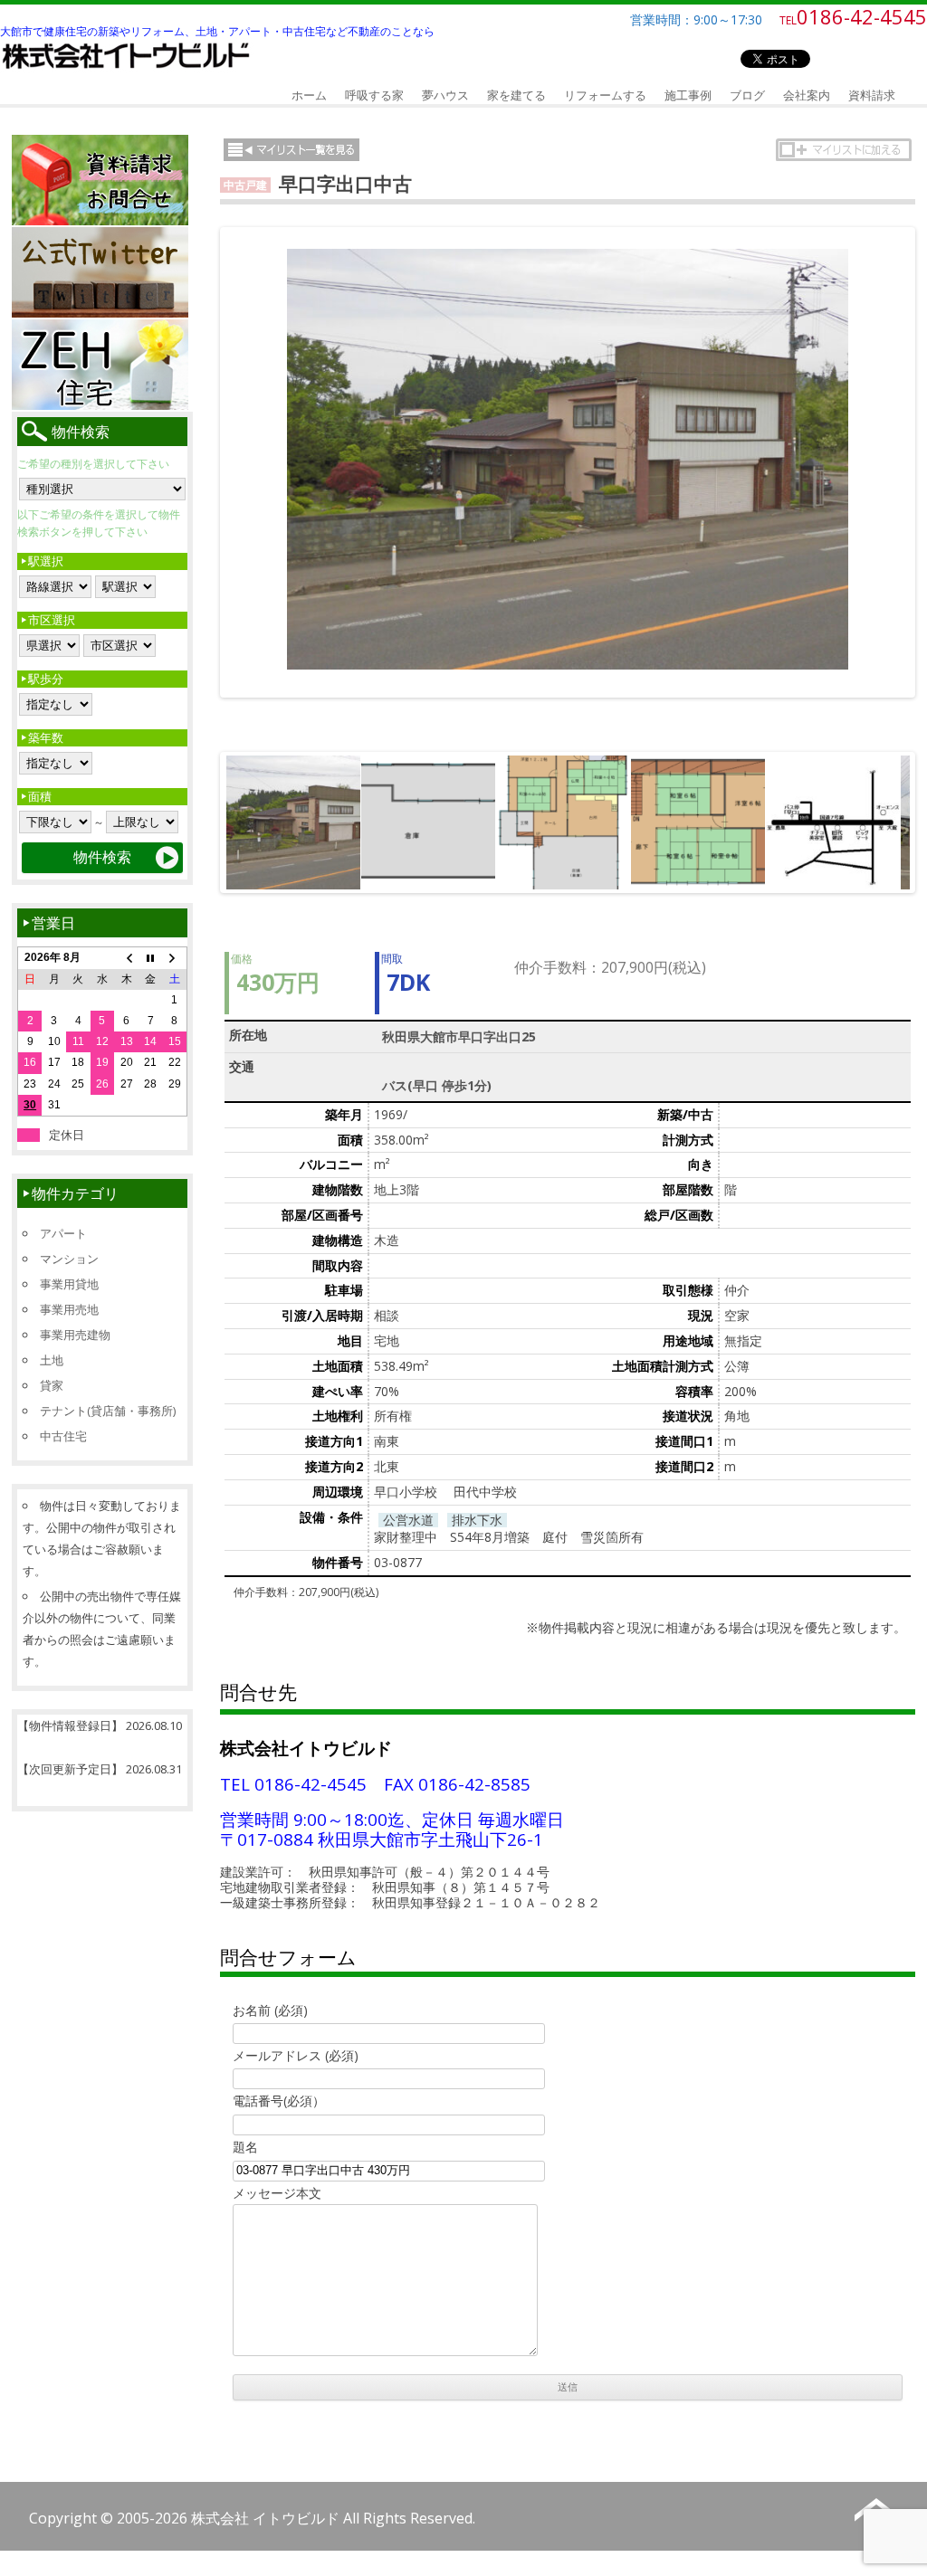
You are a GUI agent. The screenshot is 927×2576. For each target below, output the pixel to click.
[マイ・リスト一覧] (291, 150)
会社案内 (807, 95)
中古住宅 (63, 1436)
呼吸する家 (374, 95)
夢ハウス (445, 95)
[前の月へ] (126, 958)
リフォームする (605, 95)
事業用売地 (69, 1309)
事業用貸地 (69, 1284)
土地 (52, 1360)
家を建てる (516, 95)
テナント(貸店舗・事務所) (108, 1411)
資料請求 (872, 95)
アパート (63, 1233)
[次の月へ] (175, 958)
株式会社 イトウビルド (265, 2518)
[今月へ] (151, 958)
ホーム (309, 95)
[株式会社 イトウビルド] (128, 70)
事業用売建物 (75, 1335)
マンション (69, 1259)
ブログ (747, 95)
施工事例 (688, 95)
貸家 (52, 1385)
